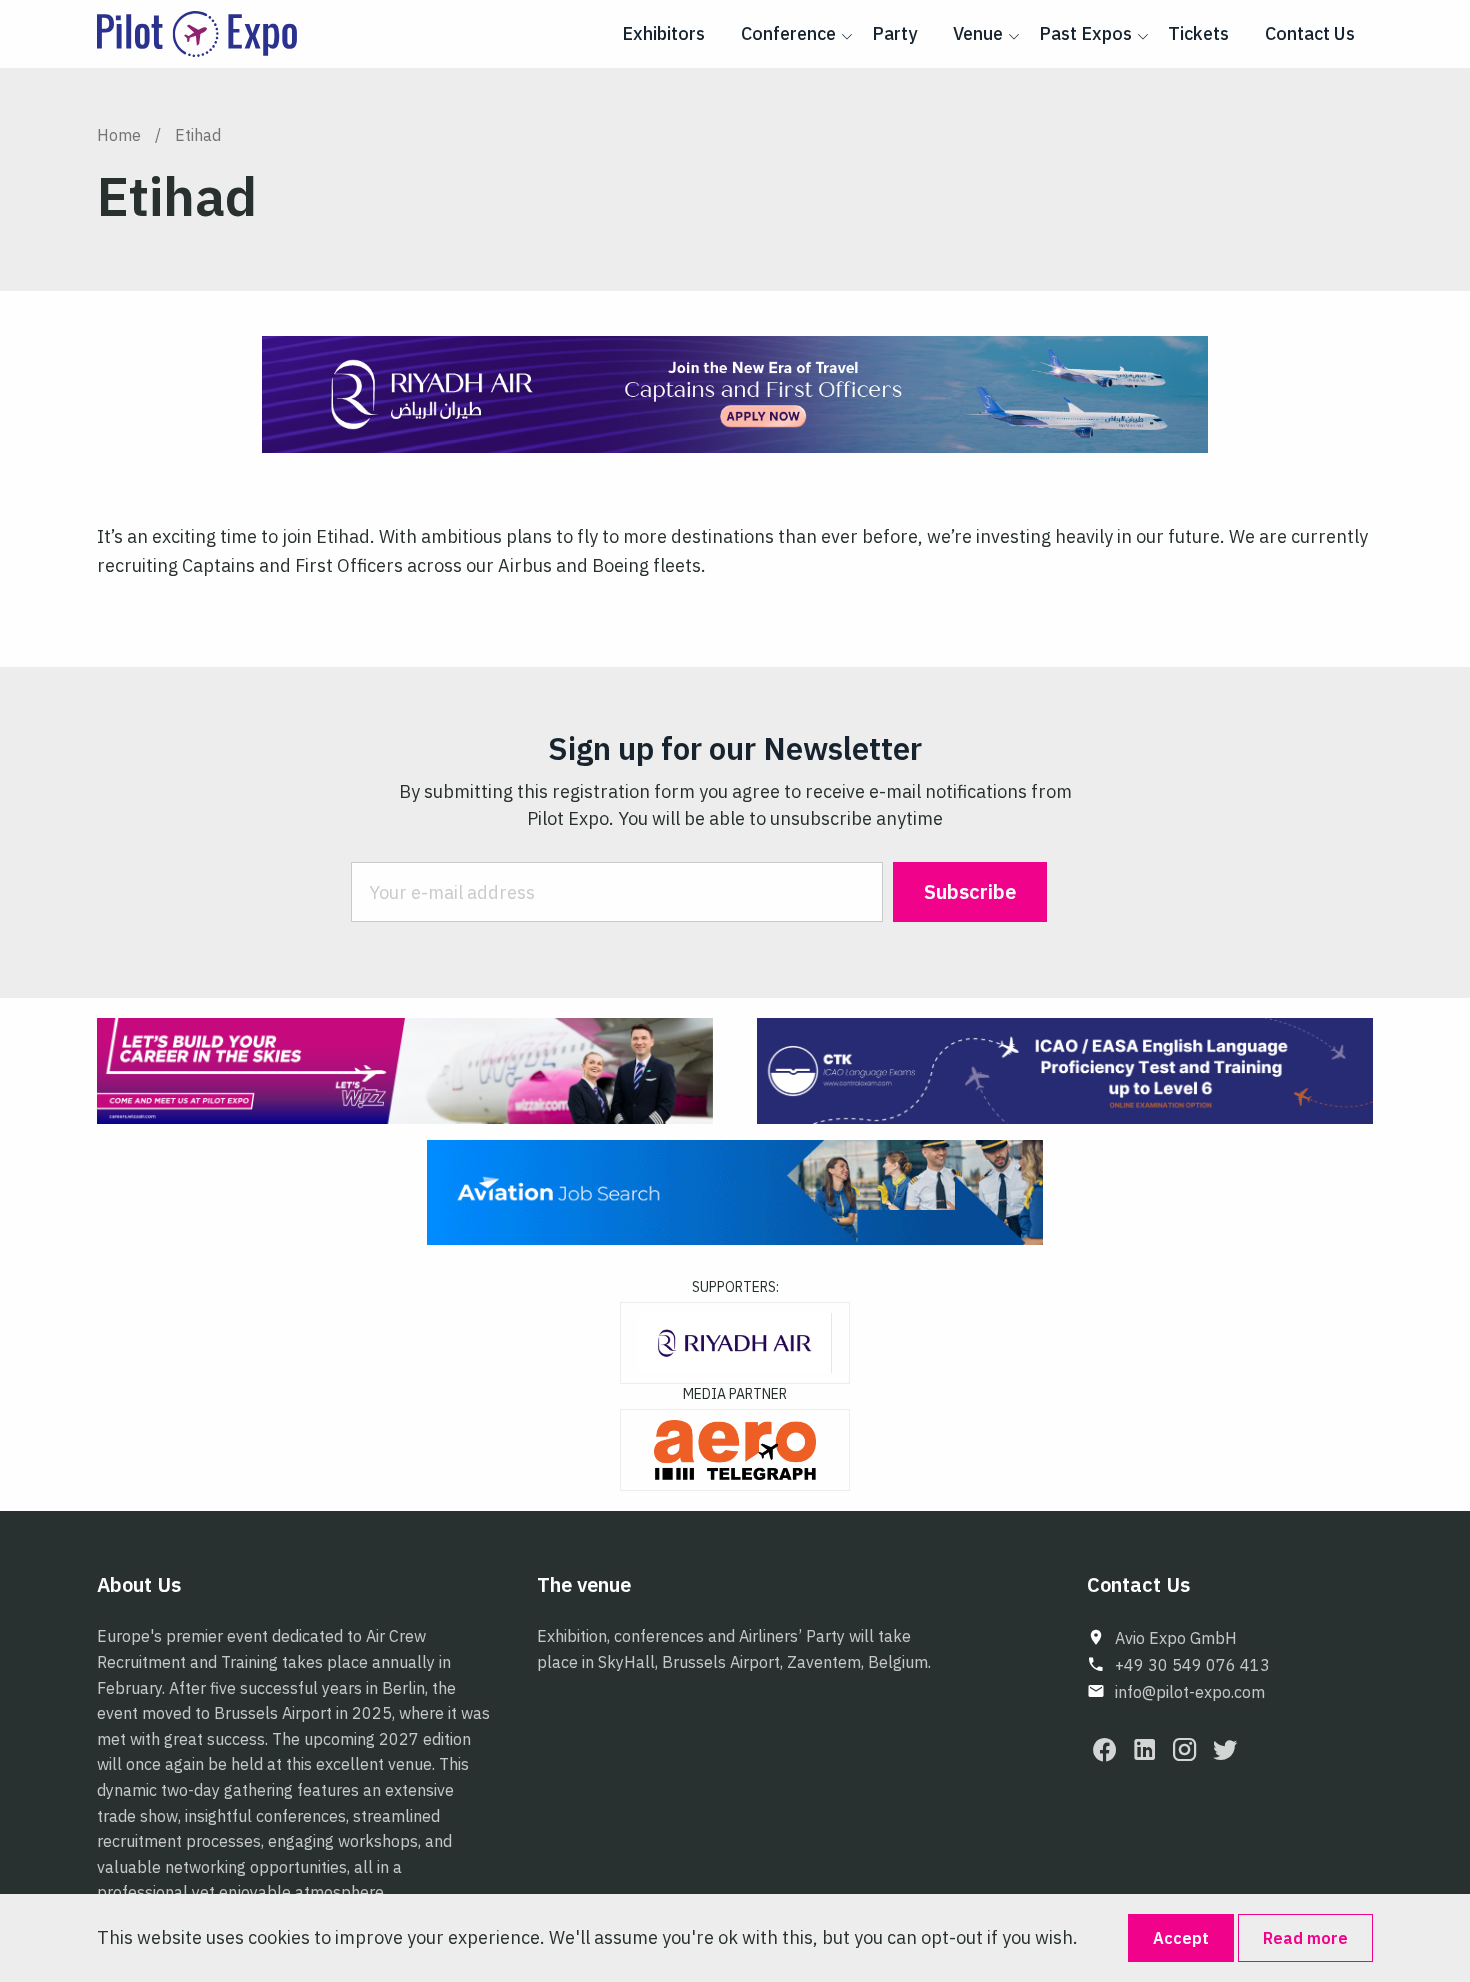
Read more (1305, 1938)
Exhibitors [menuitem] (663, 33)
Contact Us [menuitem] (1310, 33)
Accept (1181, 1938)
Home (119, 135)
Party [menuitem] (894, 33)
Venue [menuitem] (978, 33)
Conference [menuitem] (788, 33)
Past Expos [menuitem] (1085, 33)
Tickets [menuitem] (1198, 33)
